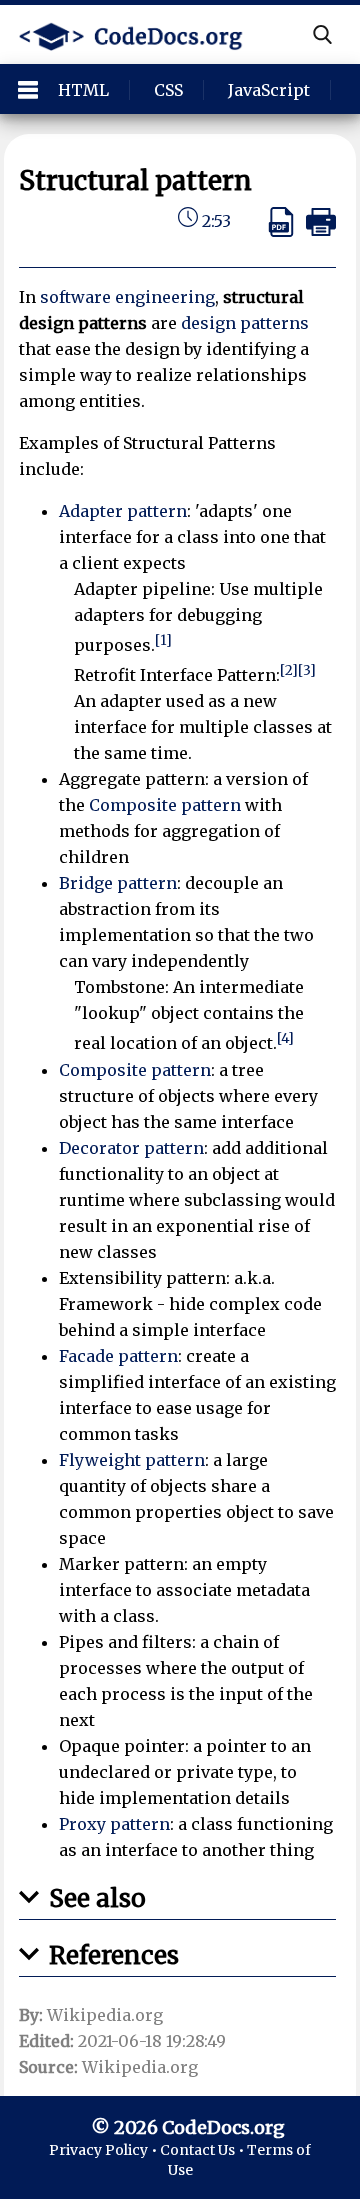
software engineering (127, 297)
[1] (163, 640)
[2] (289, 670)
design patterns (245, 323)
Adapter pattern (123, 511)
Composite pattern (165, 805)
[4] (285, 1038)
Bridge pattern (118, 883)
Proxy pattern (114, 1824)
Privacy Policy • (104, 2150)
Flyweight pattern (132, 1460)
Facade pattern (118, 1356)
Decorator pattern (131, 1148)
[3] (307, 670)
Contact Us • (203, 2150)
